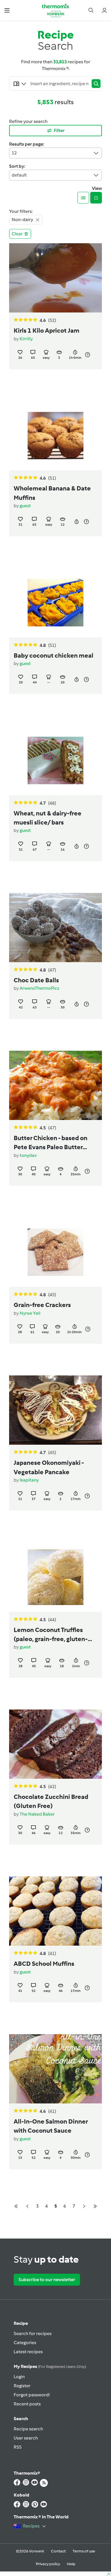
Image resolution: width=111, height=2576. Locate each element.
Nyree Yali (30, 1313)
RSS (18, 2447)
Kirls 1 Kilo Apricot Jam (47, 331)
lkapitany (29, 1480)
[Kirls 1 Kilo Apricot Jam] (55, 278)
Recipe (21, 2323)
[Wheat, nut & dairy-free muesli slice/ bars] (55, 760)
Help (71, 2564)
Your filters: (21, 211)
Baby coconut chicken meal (54, 656)
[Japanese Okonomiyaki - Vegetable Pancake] (55, 1410)
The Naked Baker (37, 1814)
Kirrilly (26, 339)
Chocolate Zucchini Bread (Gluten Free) (51, 1801)
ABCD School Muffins (44, 1964)
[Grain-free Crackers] (55, 1252)
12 (14, 153)
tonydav (28, 1155)
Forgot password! (32, 2395)
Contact (58, 2551)
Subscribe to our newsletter (47, 2280)
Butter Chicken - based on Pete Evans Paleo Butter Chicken (51, 1143)
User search (26, 2438)
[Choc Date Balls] (55, 928)
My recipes (50, 2366)
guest (25, 506)
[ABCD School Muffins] (55, 1911)
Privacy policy (48, 2564)
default (19, 175)
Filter (59, 130)
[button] (7, 10)
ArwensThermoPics (39, 988)
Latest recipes (28, 2352)
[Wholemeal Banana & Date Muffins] (55, 436)
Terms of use (84, 2551)
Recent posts (27, 2404)
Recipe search (28, 2429)
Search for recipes (33, 2333)
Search (21, 2419)
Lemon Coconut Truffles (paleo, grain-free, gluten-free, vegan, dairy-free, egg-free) (53, 1635)
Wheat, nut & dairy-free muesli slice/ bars (48, 818)
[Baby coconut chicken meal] (55, 603)
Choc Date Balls (36, 980)
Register (22, 2386)
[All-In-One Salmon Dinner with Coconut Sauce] (55, 2069)
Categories (25, 2343)
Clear (17, 234)
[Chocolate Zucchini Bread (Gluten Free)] (55, 1744)
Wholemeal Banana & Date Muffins (52, 493)
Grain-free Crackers (42, 1305)
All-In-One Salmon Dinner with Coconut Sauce (51, 2126)
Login (19, 2377)
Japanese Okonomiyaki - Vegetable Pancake (49, 1467)
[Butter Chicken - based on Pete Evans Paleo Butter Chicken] (55, 1085)
